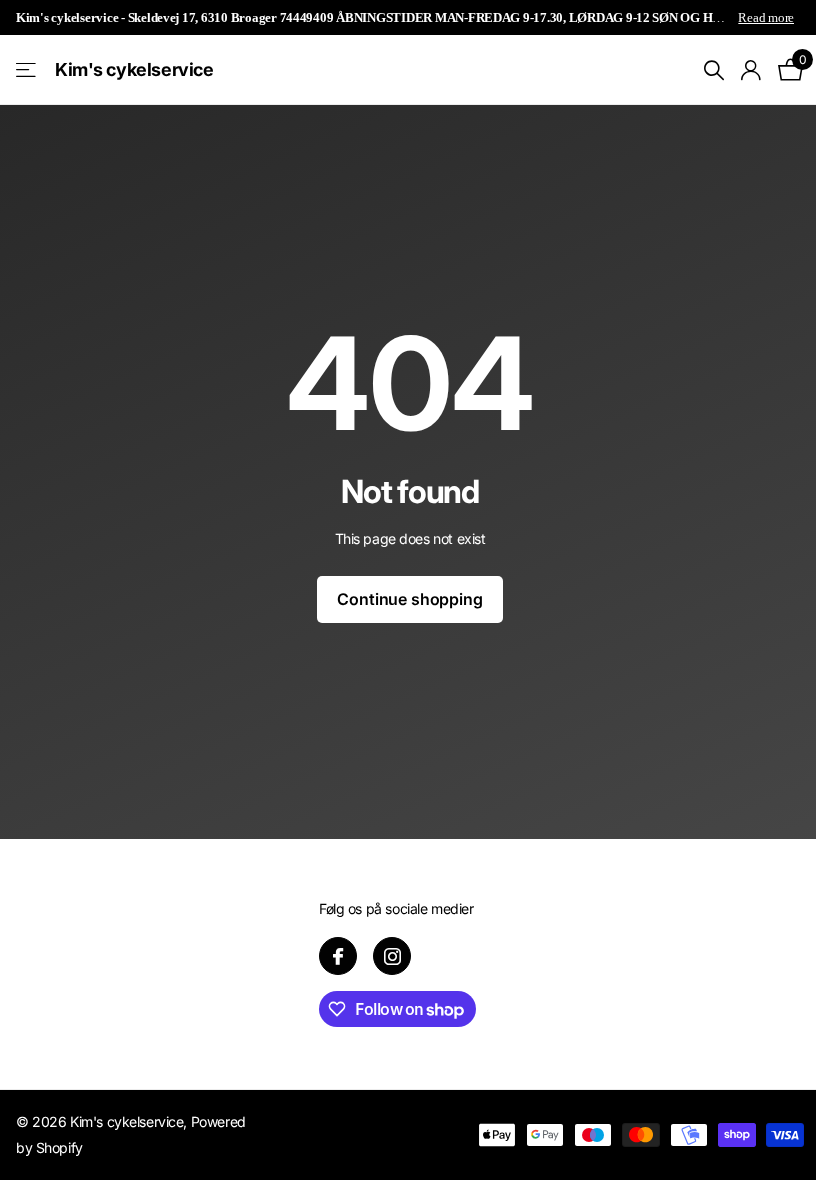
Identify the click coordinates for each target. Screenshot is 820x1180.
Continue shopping (409, 599)
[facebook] (338, 956)
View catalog (27, 70)
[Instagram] (392, 956)
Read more (766, 17)
